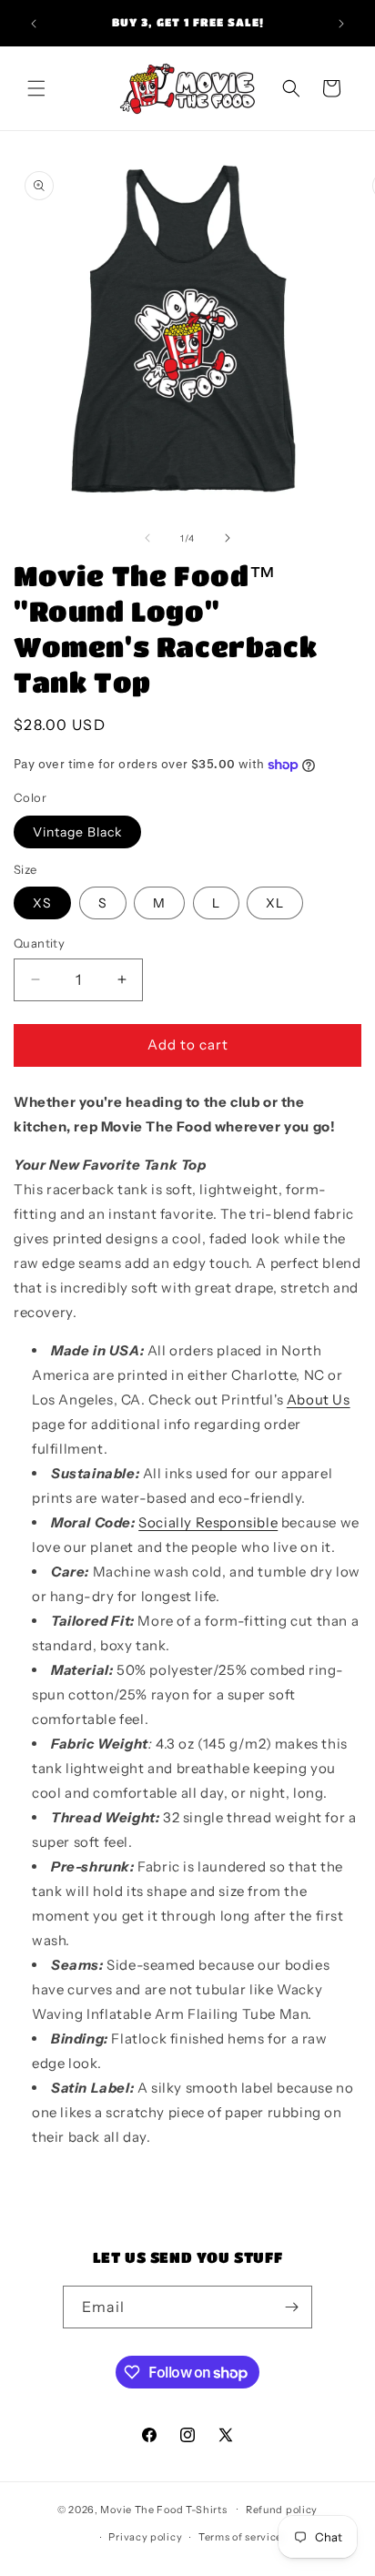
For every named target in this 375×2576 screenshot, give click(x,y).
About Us (319, 1400)
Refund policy (282, 2510)
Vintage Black (77, 832)
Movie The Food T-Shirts (163, 2509)
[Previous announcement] (34, 24)
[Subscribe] (291, 2307)
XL (275, 903)
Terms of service (240, 2537)
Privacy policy (145, 2537)
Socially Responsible (208, 1522)
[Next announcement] (341, 24)
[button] (36, 88)
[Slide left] (147, 538)
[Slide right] (228, 538)
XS (42, 903)
